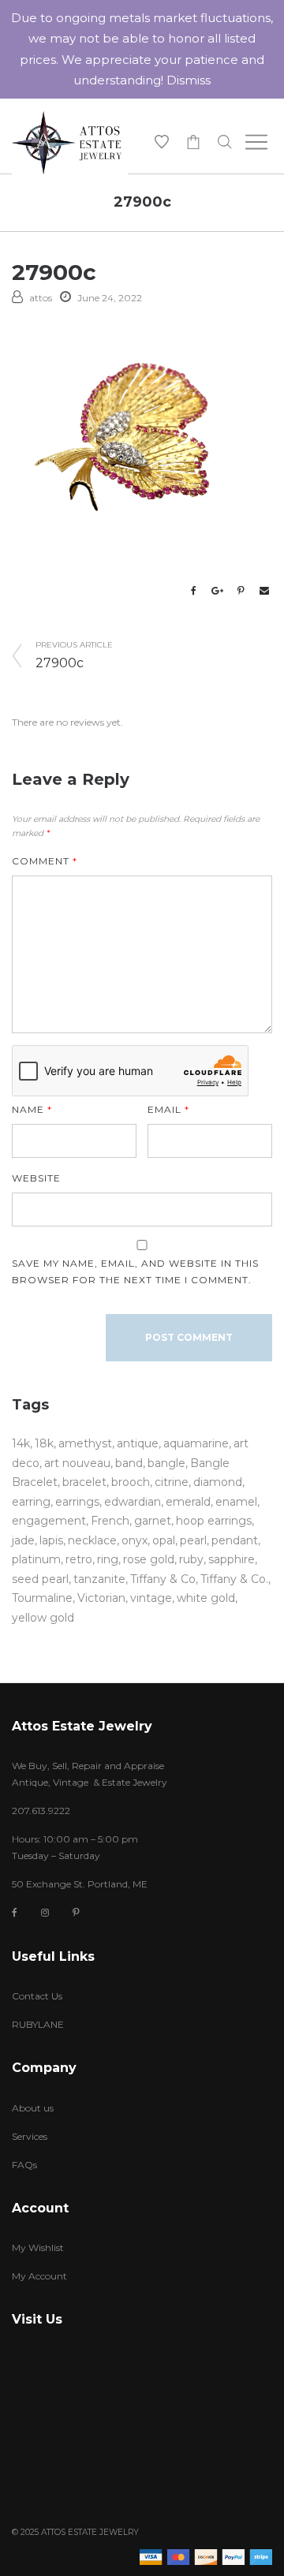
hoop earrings (214, 1521)
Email (168, 1109)
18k (44, 1443)
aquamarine (196, 1443)
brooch (131, 1482)
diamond (218, 1482)
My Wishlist (38, 2247)
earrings (77, 1502)
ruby (191, 1559)
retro (79, 1559)
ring (108, 1559)
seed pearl (40, 1579)
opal (164, 1540)
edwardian (133, 1502)
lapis (51, 1540)
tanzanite (99, 1579)
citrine (172, 1482)
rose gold (149, 1559)
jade (23, 1540)
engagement (49, 1521)
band (129, 1463)
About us (33, 2108)
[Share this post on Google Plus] (217, 591)
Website (36, 1178)
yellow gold (43, 1618)
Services (30, 2136)
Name (32, 1109)
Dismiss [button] (189, 80)
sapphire (232, 1559)
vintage (151, 1598)
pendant (235, 1540)
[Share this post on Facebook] (193, 591)
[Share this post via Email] (264, 591)
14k (21, 1443)
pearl (193, 1540)
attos (41, 298)
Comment (45, 861)
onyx (135, 1540)
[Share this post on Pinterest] (241, 591)
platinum (36, 1559)
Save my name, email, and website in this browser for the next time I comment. (135, 1271)
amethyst (85, 1443)
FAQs (24, 2165)
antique (138, 1443)
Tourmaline (42, 1598)
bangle (166, 1463)
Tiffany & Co (163, 1579)
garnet (153, 1521)
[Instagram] (45, 1912)
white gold (206, 1598)
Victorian (101, 1598)
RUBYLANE (38, 2024)
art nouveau (77, 1463)
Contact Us (37, 1996)
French (110, 1521)
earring (31, 1502)
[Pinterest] (76, 1912)
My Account (39, 2276)
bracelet (84, 1482)
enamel (236, 1502)
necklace (92, 1540)
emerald (188, 1502)
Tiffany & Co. (234, 1579)
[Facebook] (15, 1913)
